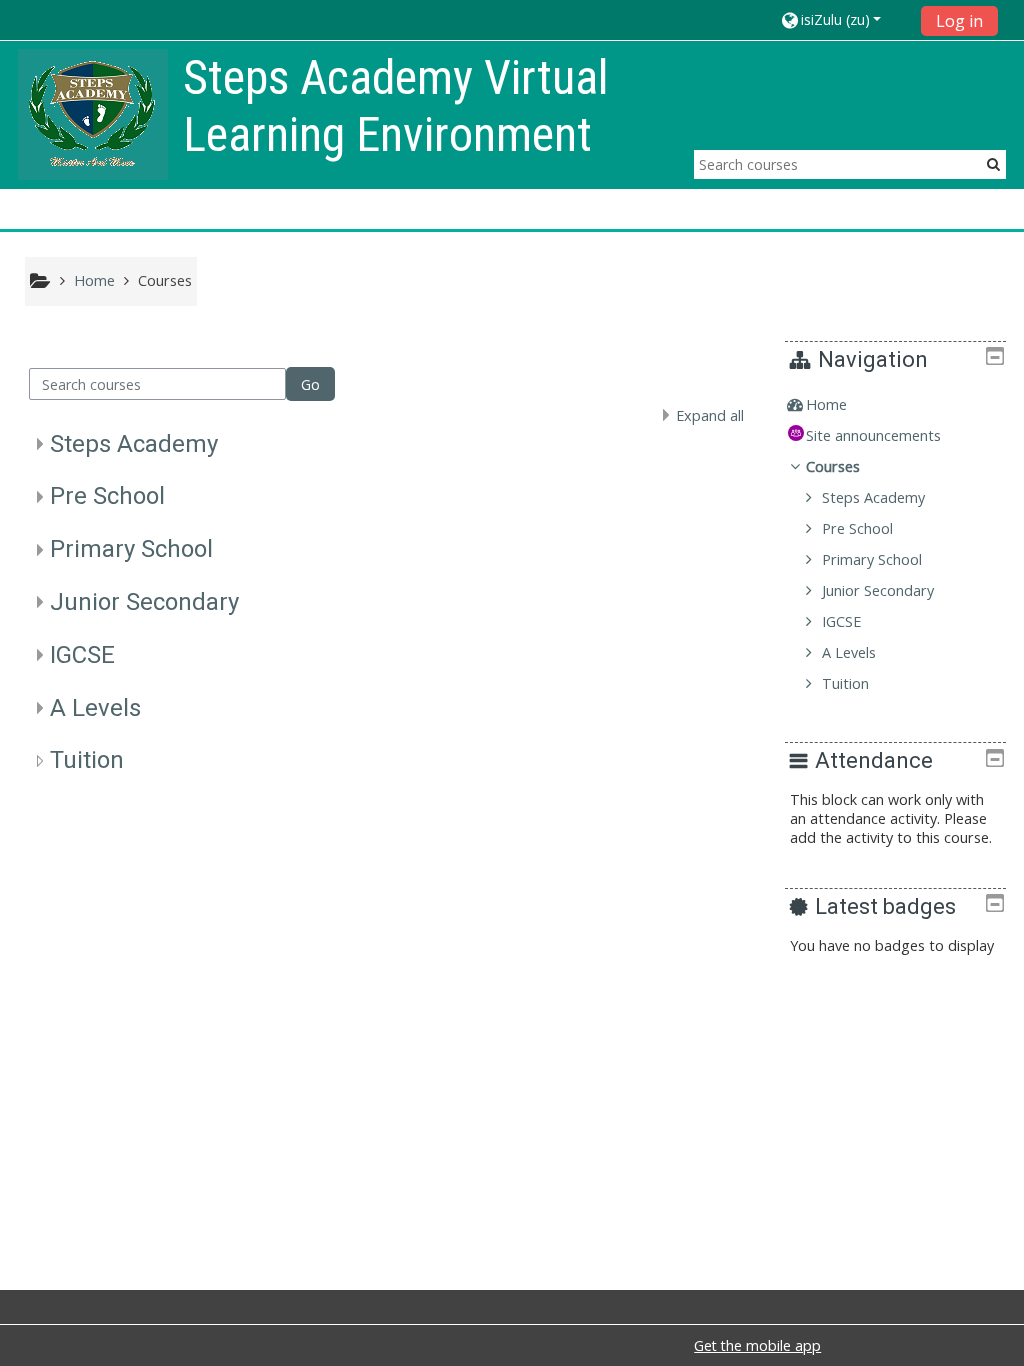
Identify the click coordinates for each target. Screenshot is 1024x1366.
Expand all (710, 415)
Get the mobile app (757, 1345)
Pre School (107, 496)
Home (826, 404)
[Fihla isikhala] (995, 356)
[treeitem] (895, 405)
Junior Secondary (144, 602)
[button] (843, 19)
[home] (93, 113)
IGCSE (82, 655)
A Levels (95, 708)
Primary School (131, 549)
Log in (959, 21)
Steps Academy (134, 444)
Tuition (87, 760)
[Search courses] (993, 163)
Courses (833, 466)
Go (310, 384)
